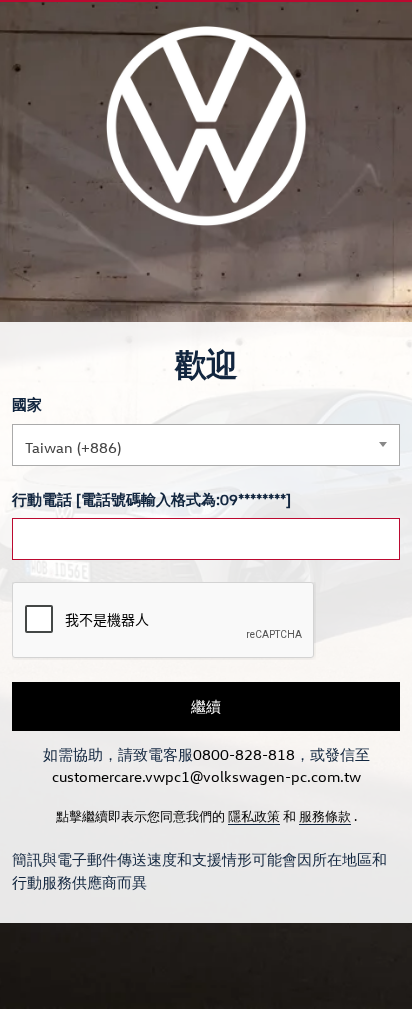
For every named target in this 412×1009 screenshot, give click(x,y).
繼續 (206, 706)
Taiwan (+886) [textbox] (73, 447)
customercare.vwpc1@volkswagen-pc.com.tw (206, 776)
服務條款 (325, 816)
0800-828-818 (244, 754)
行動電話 (42, 499)
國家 (27, 404)
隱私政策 (254, 816)
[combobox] (206, 445)
